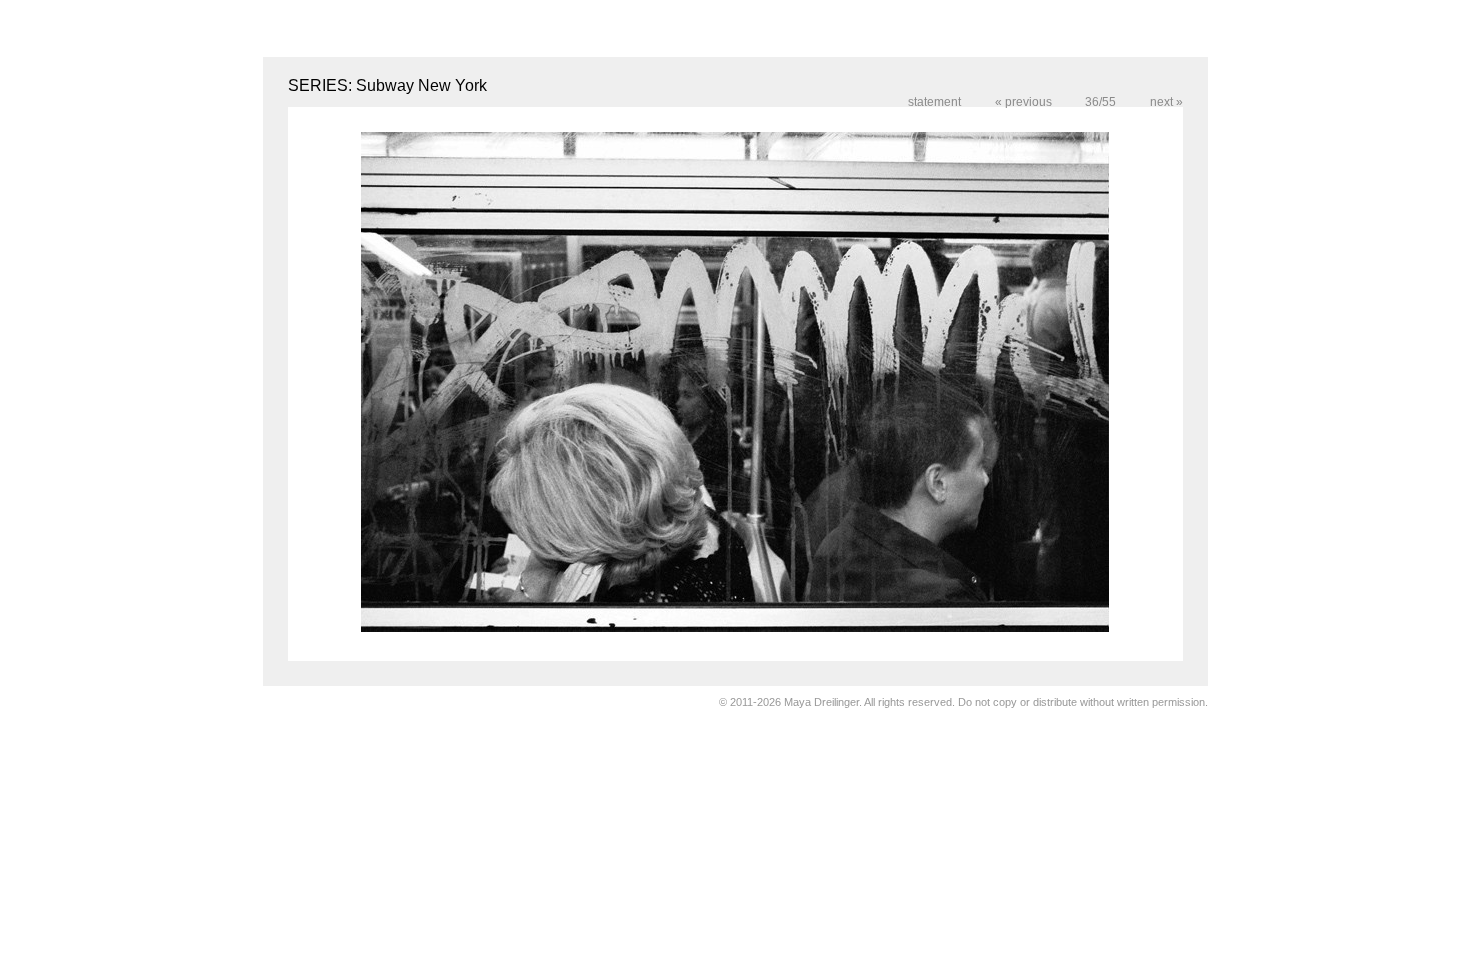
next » (1166, 102)
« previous (1025, 102)
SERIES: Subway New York (387, 85)
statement (934, 102)
